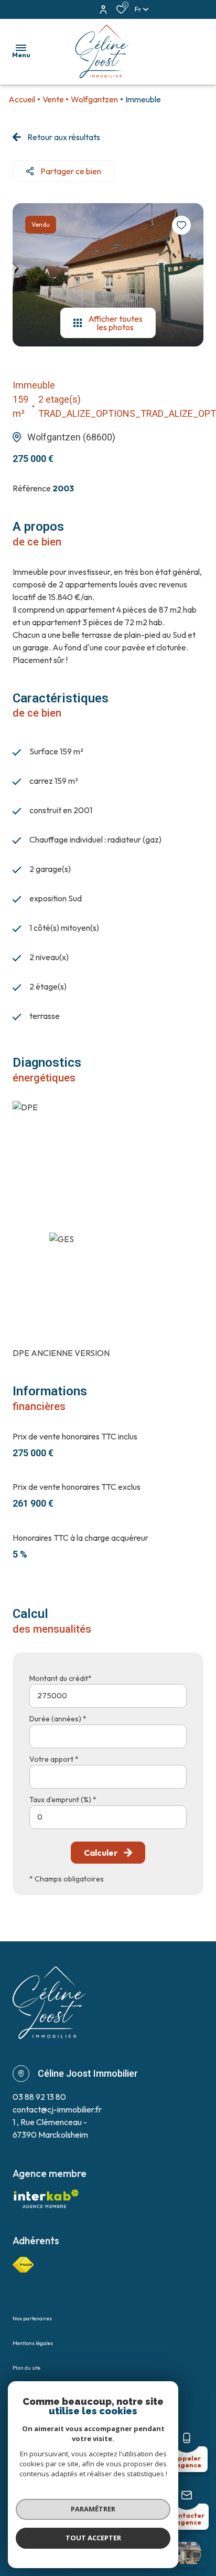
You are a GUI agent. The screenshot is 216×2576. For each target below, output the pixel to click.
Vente (53, 99)
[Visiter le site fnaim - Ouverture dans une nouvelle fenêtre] (23, 2265)
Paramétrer (93, 2509)
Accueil (22, 99)
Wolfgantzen (94, 99)
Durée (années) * (58, 1719)
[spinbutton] (108, 1817)
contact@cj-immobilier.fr (57, 2109)
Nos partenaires (32, 2319)
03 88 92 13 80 (39, 2097)
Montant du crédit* (61, 1678)
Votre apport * (54, 1759)
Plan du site (26, 2368)
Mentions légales (33, 2343)
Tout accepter (93, 2538)
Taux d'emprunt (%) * (63, 1800)
